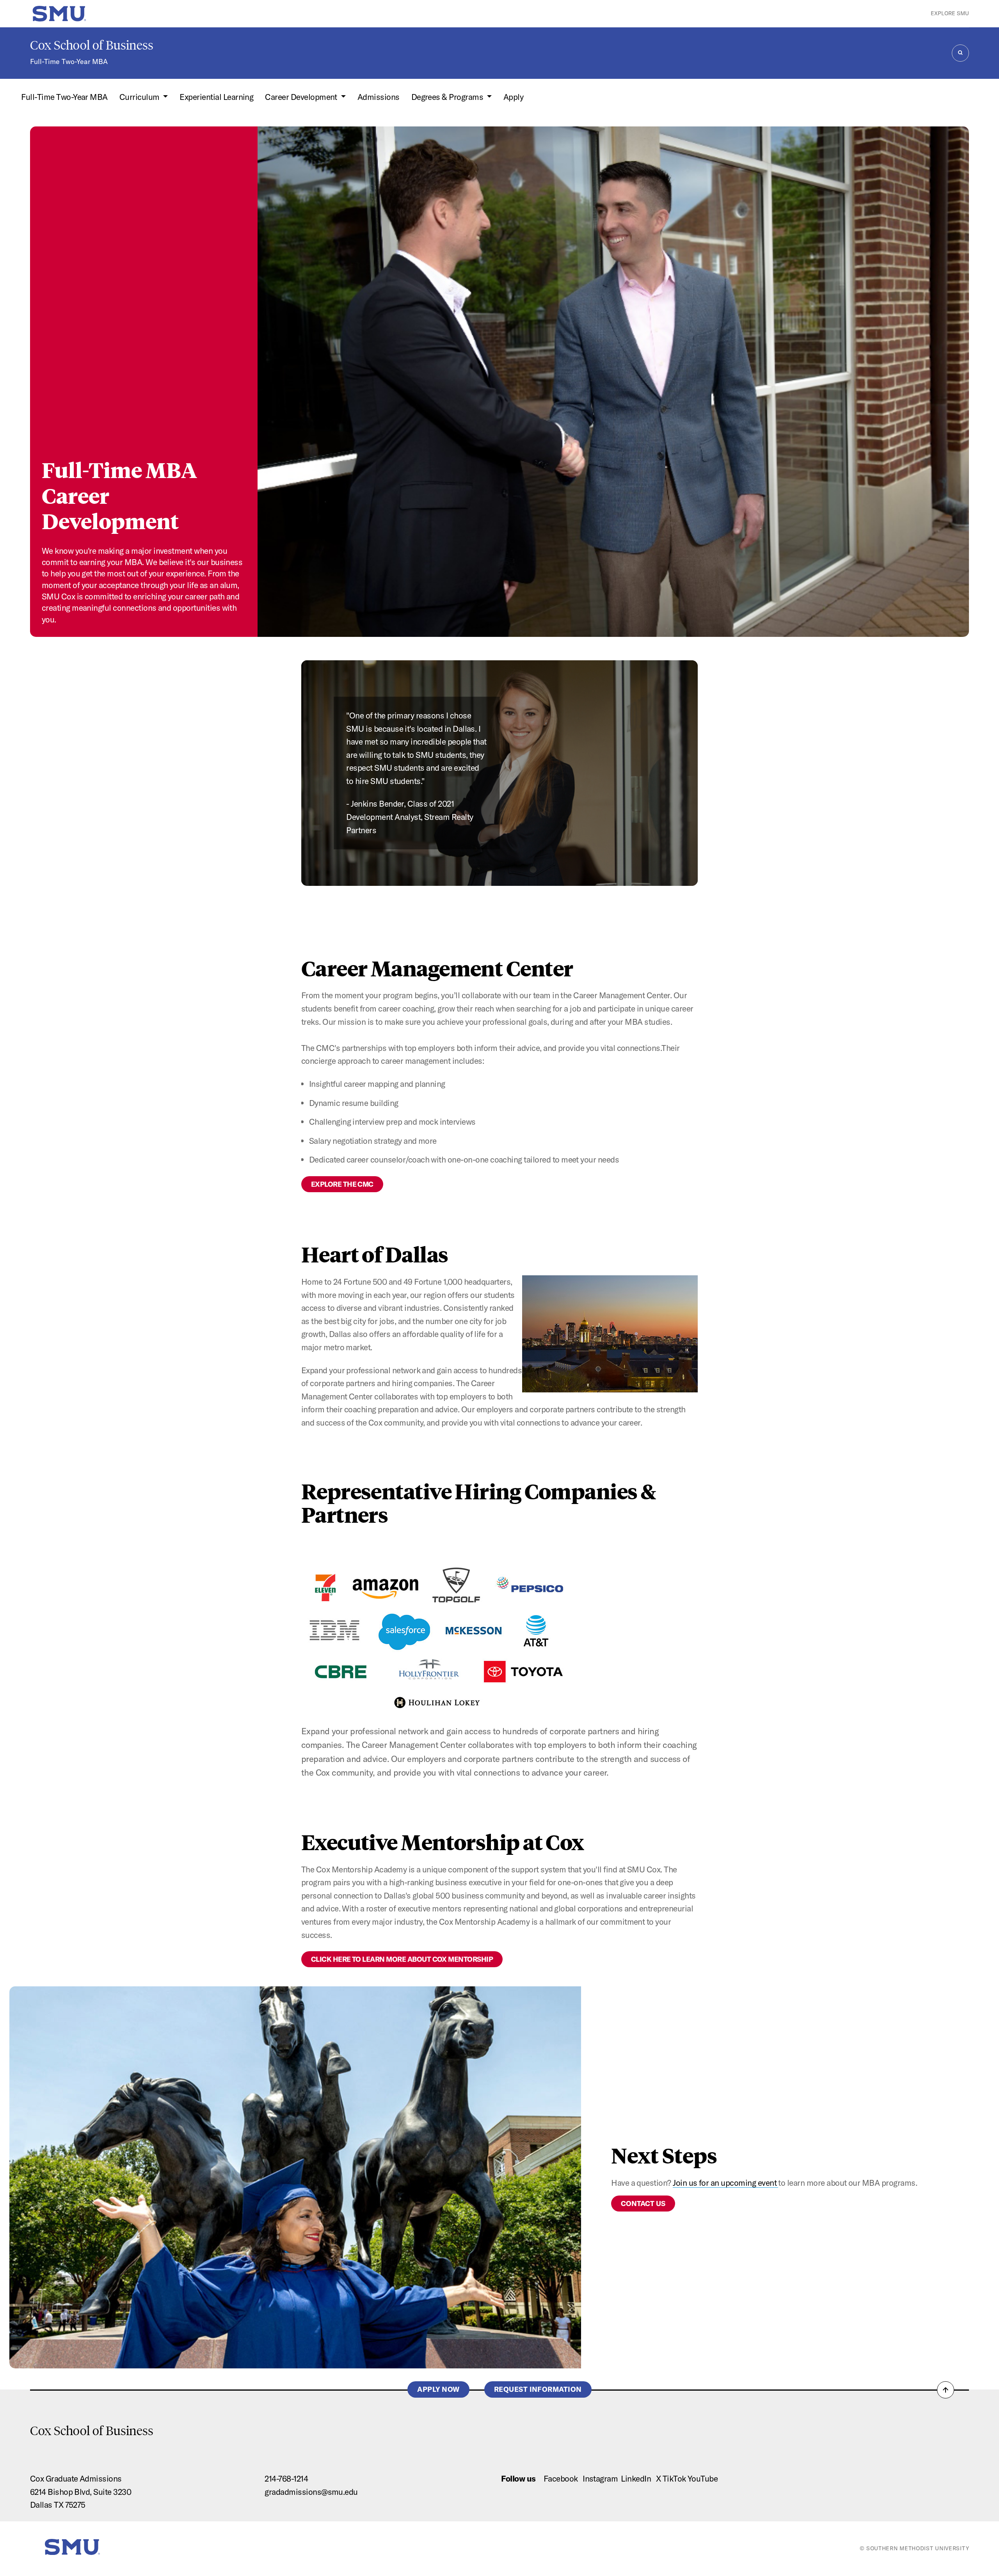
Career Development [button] (302, 97)
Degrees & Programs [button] (448, 97)
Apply (513, 97)
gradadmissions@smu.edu (311, 2492)
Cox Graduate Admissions (76, 2478)
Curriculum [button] (140, 97)
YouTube (703, 2478)
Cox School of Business (92, 45)
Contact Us (643, 2204)
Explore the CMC (342, 1184)
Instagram (600, 2478)
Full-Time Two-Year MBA (69, 61)
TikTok (674, 2478)
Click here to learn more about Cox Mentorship (402, 1959)
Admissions (379, 97)
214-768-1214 (286, 2478)
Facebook (561, 2478)
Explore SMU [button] (950, 13)
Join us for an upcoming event (725, 2183)
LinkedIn (636, 2478)
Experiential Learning (216, 97)
